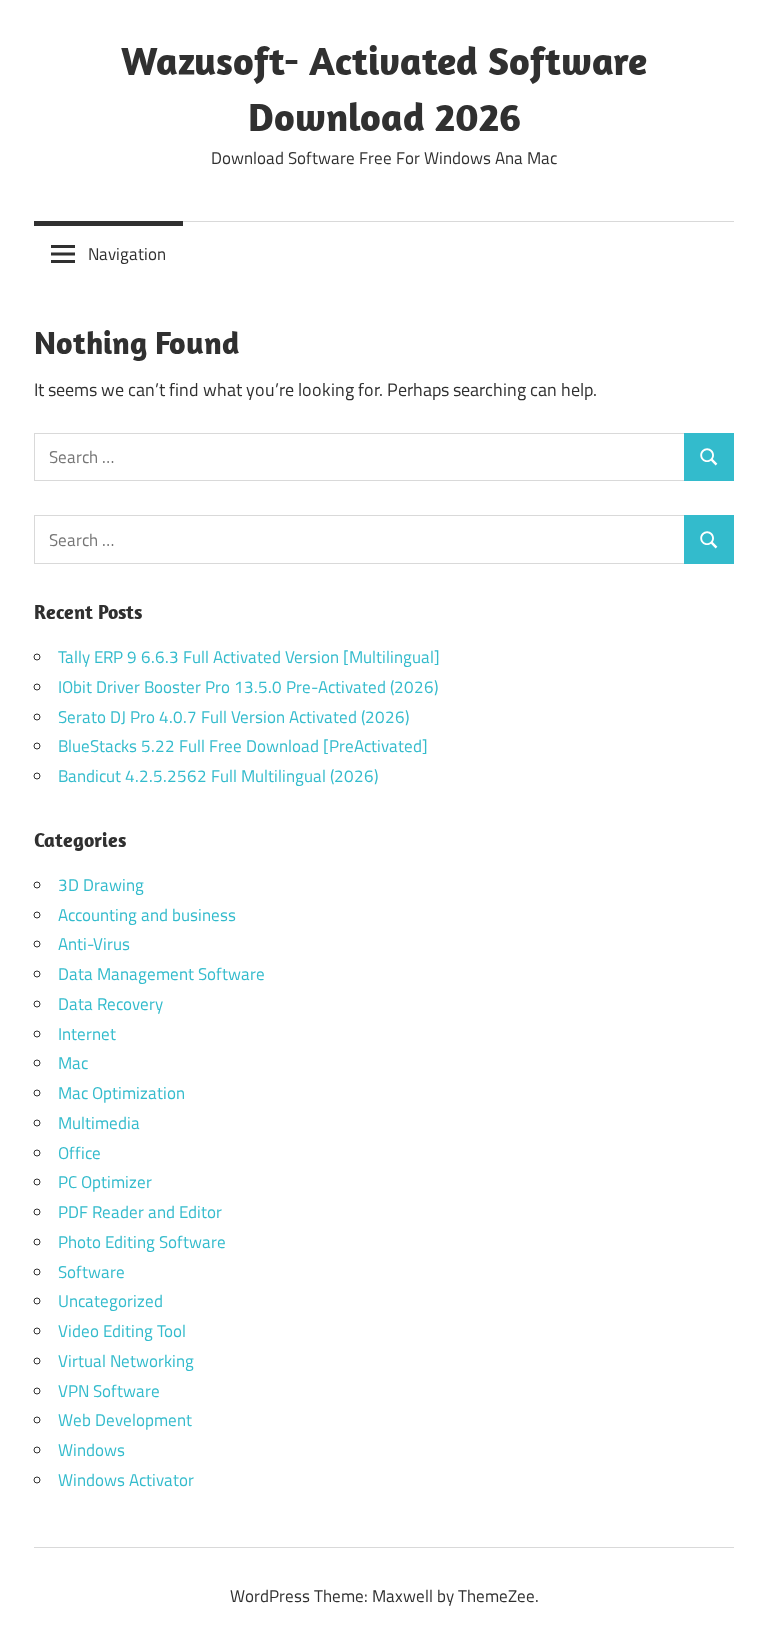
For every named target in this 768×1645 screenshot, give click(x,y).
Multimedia (99, 1123)
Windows (91, 1450)
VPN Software (109, 1391)
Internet (87, 1034)
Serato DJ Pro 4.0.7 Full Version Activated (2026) (233, 717)
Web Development (125, 1420)
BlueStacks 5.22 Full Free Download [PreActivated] (243, 746)
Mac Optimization (121, 1093)
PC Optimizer (105, 1182)
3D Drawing (101, 885)
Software (91, 1272)
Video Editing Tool (122, 1331)
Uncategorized (110, 1301)
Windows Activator (126, 1480)
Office (79, 1153)
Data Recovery (110, 1004)
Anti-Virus (94, 944)
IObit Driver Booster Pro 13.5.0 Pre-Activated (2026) (248, 687)
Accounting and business (147, 915)
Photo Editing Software (142, 1242)
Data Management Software (161, 974)
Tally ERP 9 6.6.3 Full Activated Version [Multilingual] (249, 657)
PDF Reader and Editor (140, 1212)
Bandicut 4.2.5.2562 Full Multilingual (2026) (218, 776)
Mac (73, 1063)
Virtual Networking (126, 1361)
